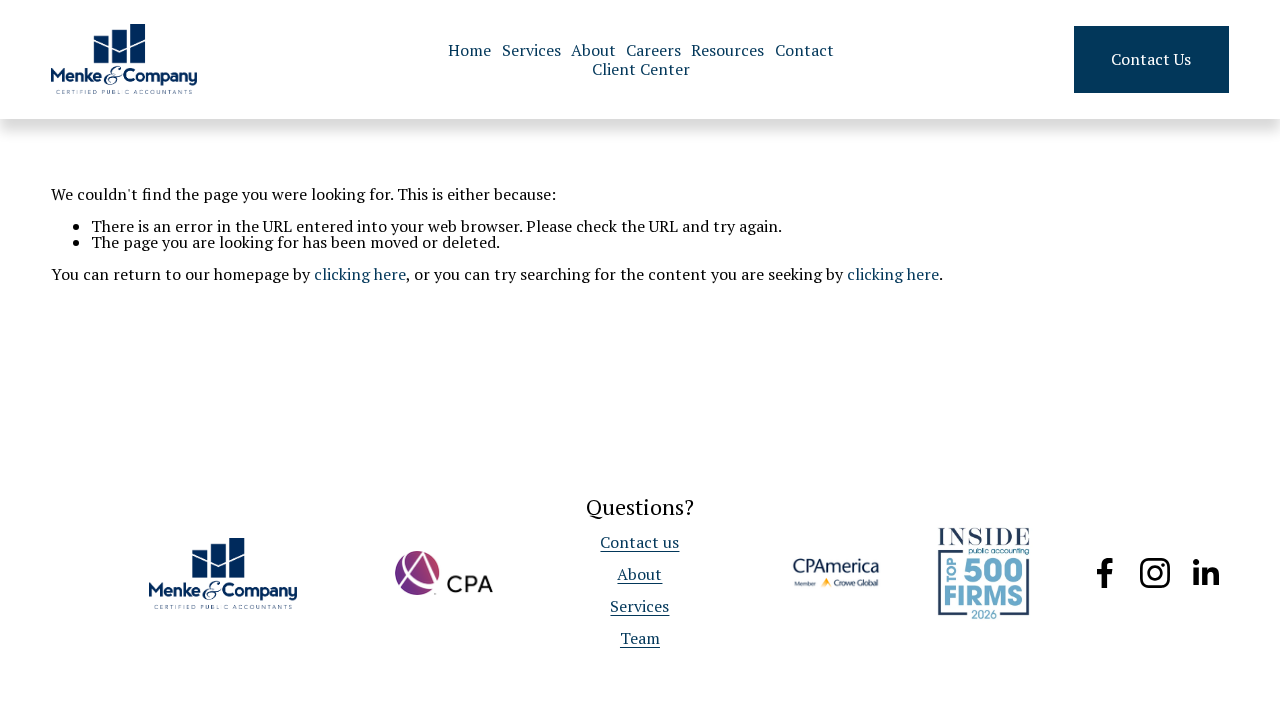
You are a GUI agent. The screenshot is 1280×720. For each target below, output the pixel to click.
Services (531, 49)
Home (469, 49)
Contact (804, 49)
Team (640, 638)
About (593, 49)
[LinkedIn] (1205, 573)
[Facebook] (1105, 573)
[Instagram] (1155, 573)
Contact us (639, 542)
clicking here (360, 274)
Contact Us (1151, 59)
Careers (653, 49)
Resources (727, 49)
